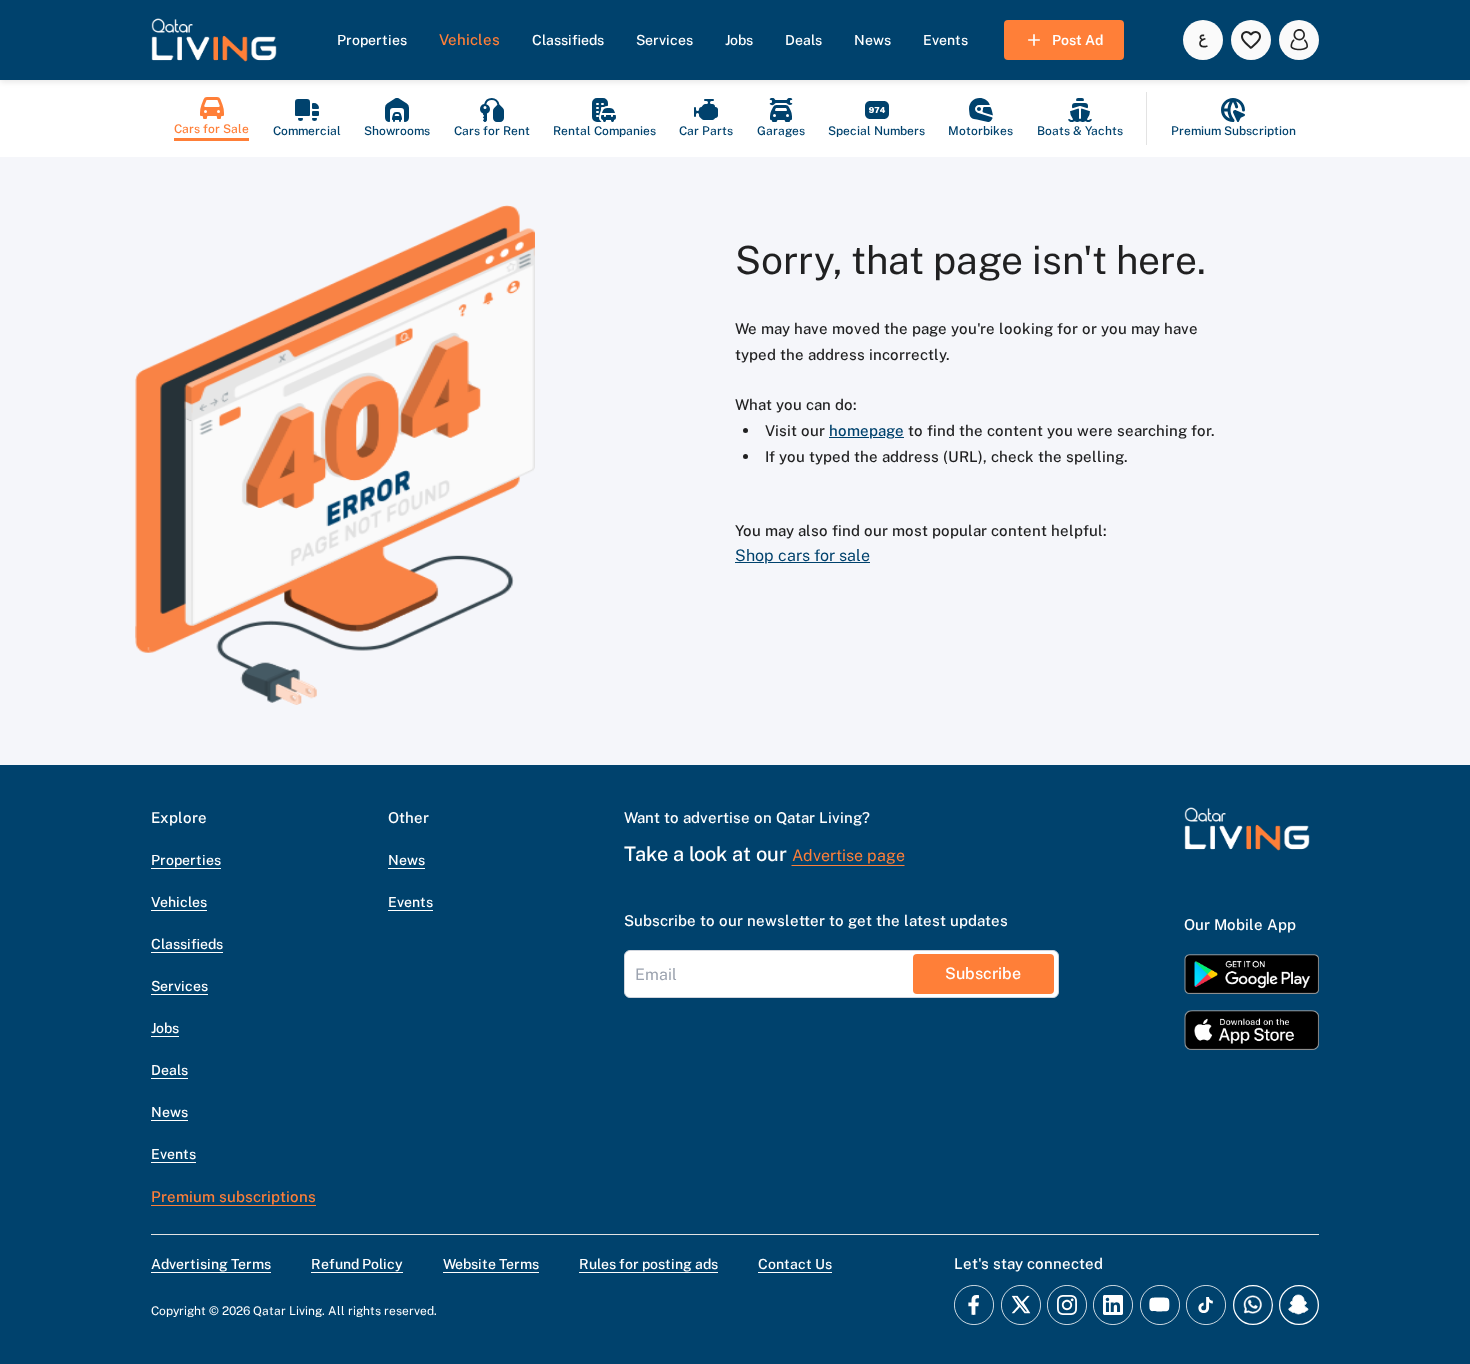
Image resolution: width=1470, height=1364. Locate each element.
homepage (866, 430)
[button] (214, 40)
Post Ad (1077, 40)
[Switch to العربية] (1203, 40)
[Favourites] (1251, 40)
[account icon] (1299, 40)
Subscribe (983, 973)
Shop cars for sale (802, 555)
